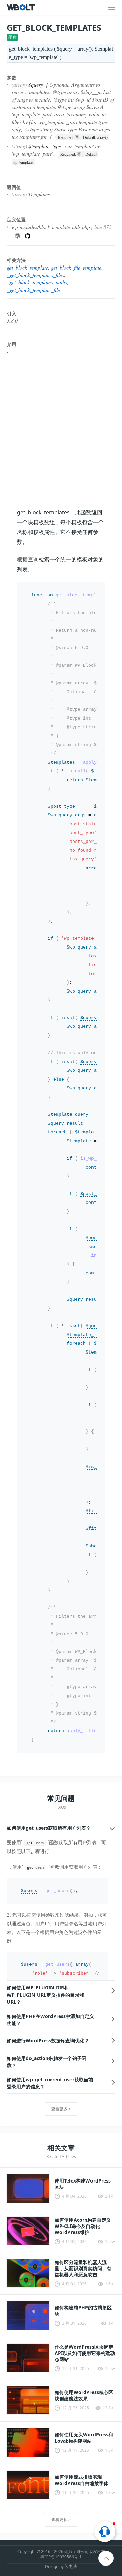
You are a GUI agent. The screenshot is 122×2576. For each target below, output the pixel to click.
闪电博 (71, 2566)
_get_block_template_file (33, 290)
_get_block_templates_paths (37, 282)
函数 (13, 37)
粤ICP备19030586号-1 (61, 2557)
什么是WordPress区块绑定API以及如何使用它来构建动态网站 (85, 2353)
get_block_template (27, 267)
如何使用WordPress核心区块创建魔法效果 (84, 2396)
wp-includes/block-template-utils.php (51, 227)
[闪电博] (22, 7)
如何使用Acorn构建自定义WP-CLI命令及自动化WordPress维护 (83, 2226)
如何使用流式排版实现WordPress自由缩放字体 (82, 2480)
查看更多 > (61, 2109)
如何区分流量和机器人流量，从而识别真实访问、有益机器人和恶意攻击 (83, 2269)
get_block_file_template (76, 267)
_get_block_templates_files (35, 275)
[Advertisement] (61, 434)
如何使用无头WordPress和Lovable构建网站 (84, 2438)
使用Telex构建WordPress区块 (83, 2184)
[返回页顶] (106, 2559)
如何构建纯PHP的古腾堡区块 (83, 2311)
